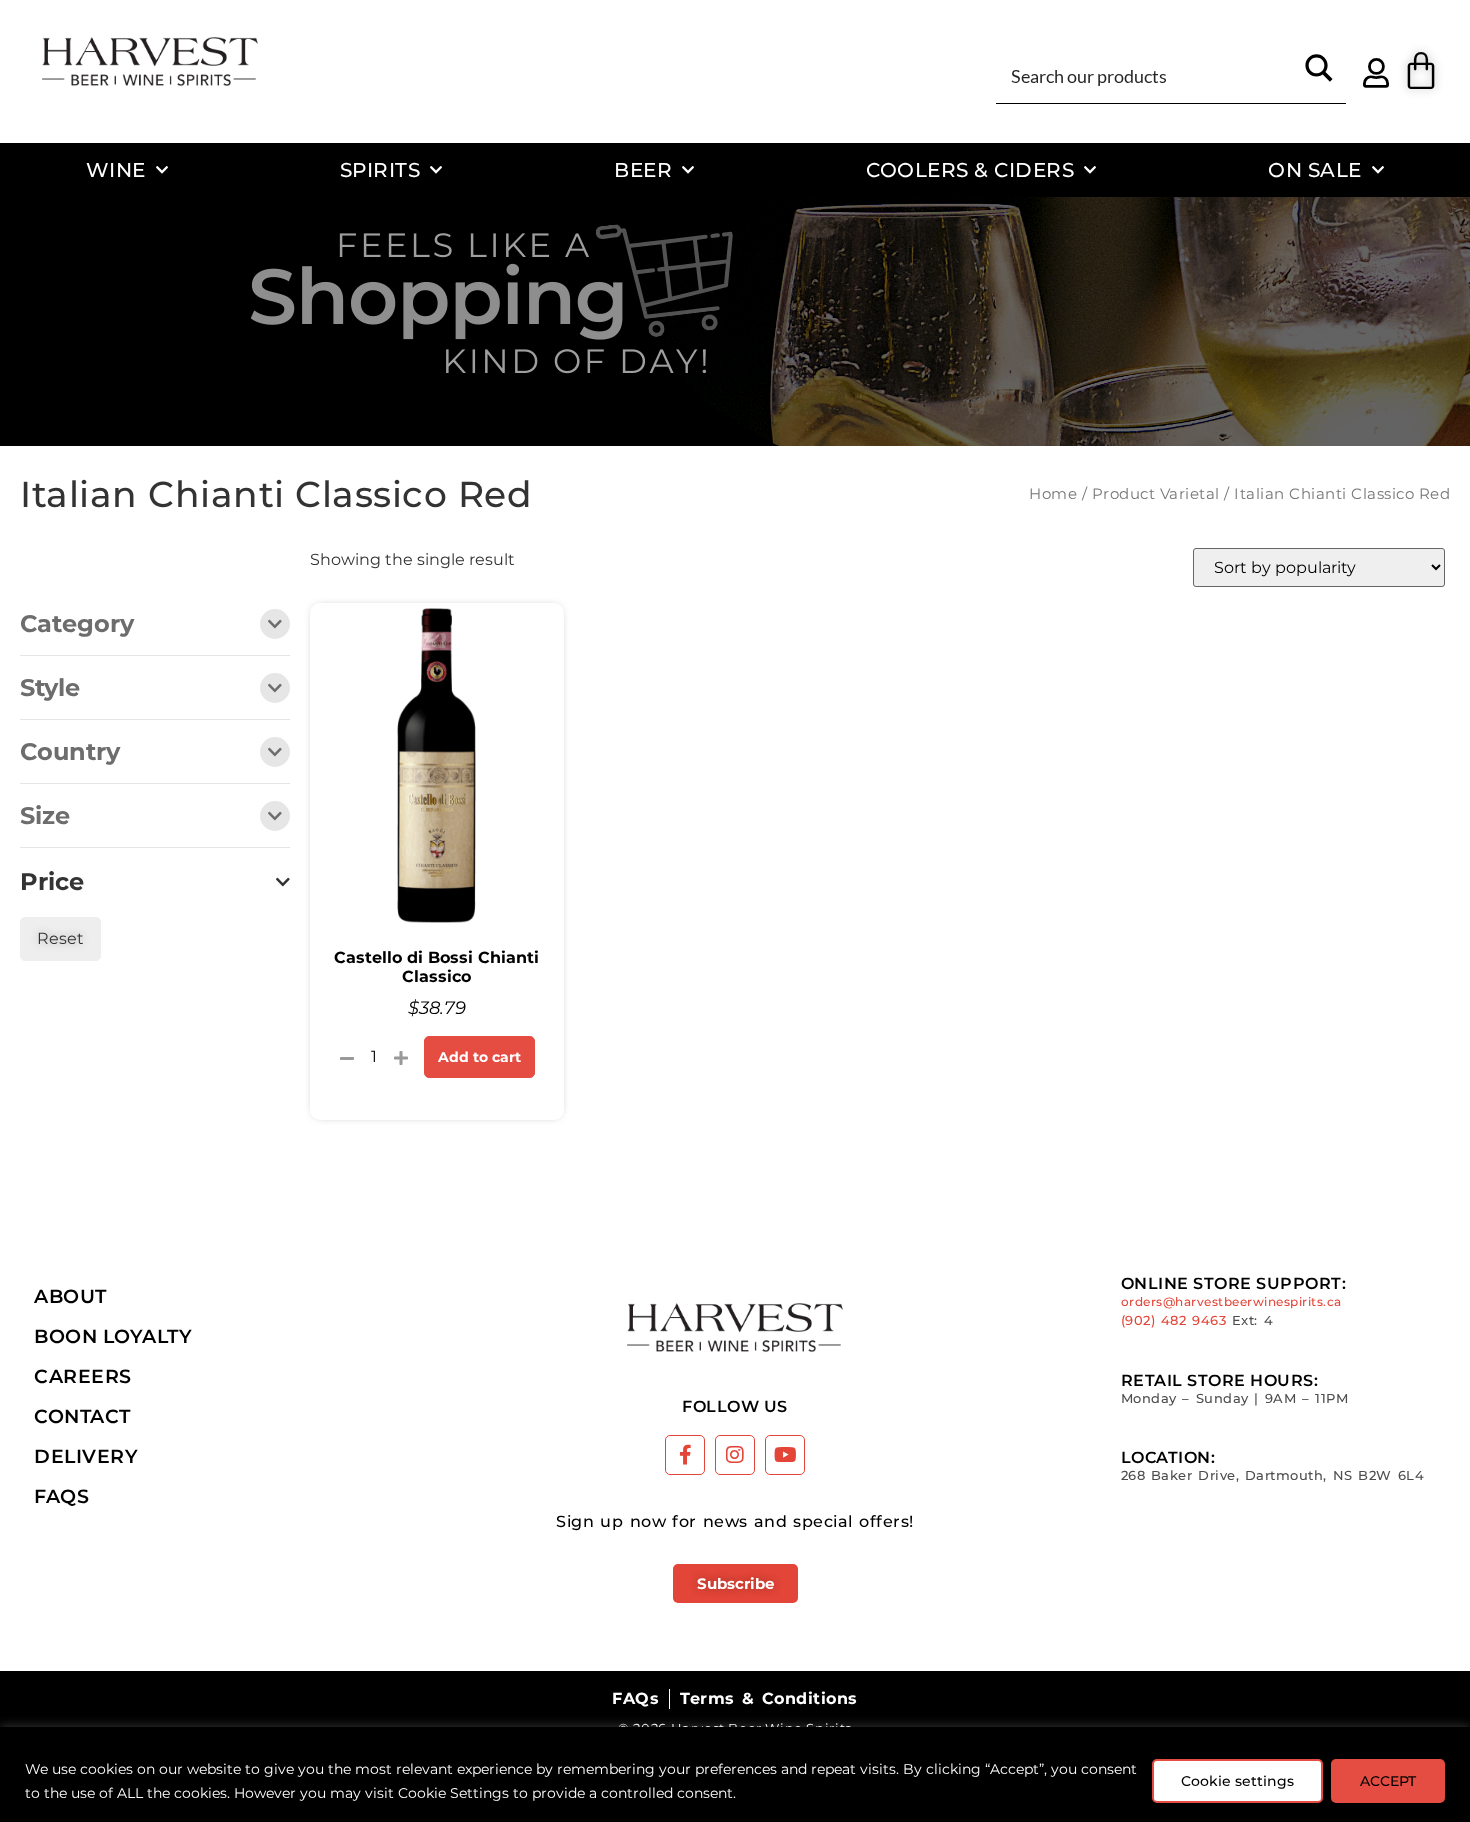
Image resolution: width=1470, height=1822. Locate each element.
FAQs (61, 1496)
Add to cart (479, 1057)
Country (70, 753)
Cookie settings (1237, 1781)
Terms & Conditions (768, 1698)
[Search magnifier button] (1319, 75)
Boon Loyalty (113, 1336)
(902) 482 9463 (1174, 1320)
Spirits (380, 169)
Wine (116, 169)
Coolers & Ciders (970, 169)
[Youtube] (785, 1455)
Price (52, 882)
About (70, 1296)
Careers (83, 1376)
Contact (82, 1416)
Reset (60, 938)
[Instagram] (735, 1455)
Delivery (86, 1456)
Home (1053, 494)
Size (45, 817)
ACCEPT (1388, 1781)
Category (77, 625)
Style (50, 689)
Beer (643, 169)
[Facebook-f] (685, 1455)
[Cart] (1421, 71)
